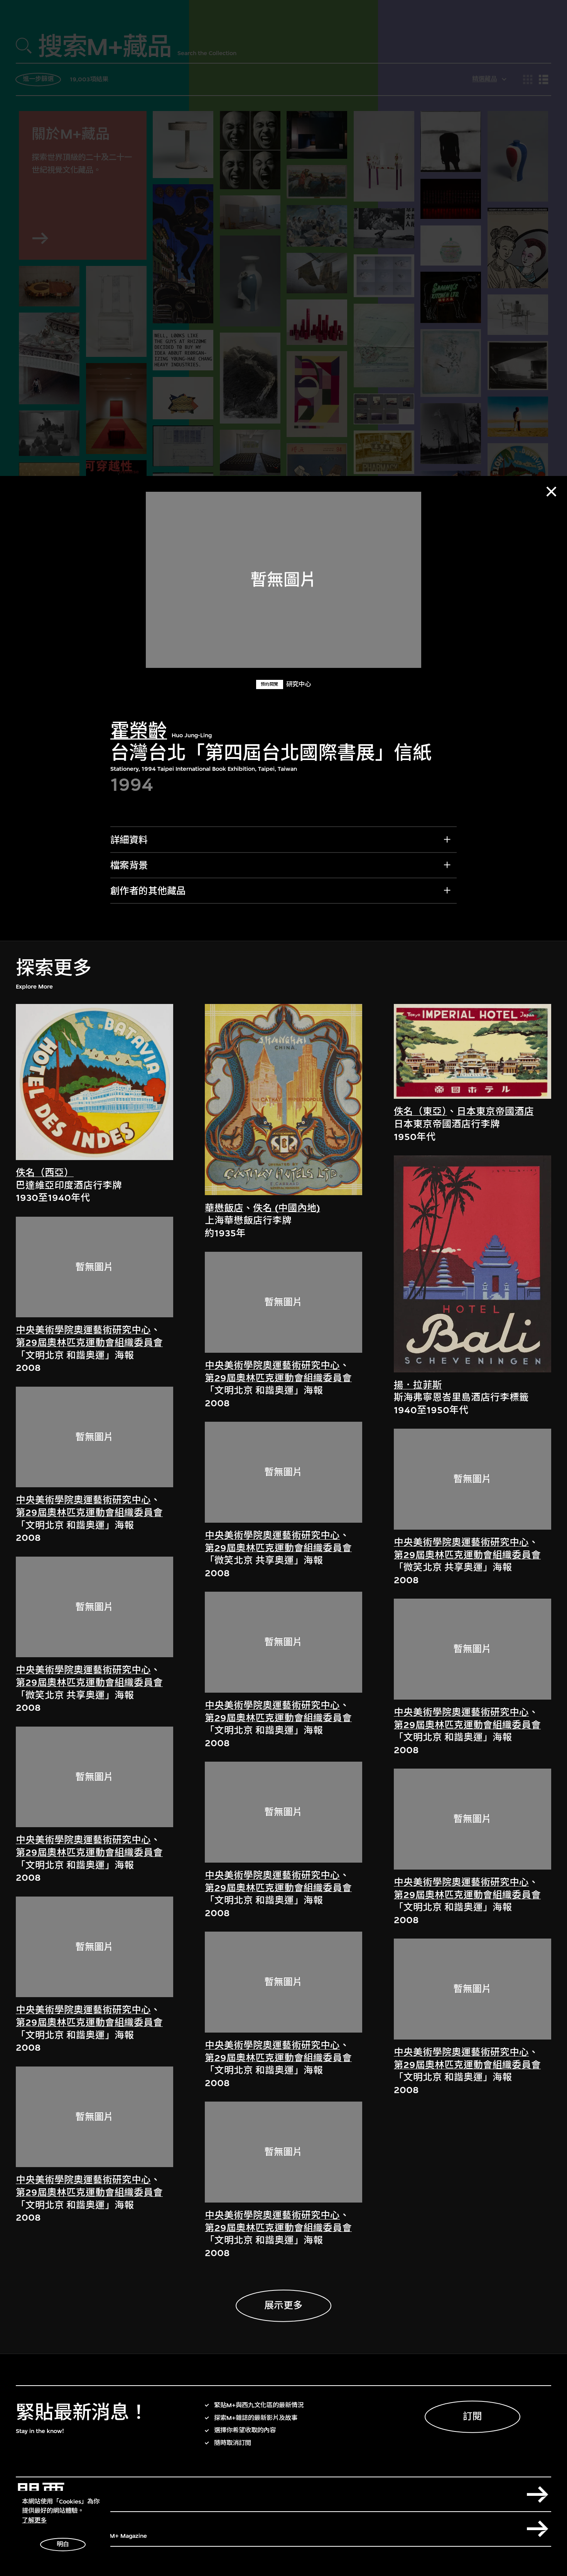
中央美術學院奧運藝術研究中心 (83, 1330)
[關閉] (551, 492)
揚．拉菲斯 (418, 1385)
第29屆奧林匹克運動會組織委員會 (89, 1343)
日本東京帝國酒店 (495, 1111)
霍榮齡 (139, 731)
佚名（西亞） (45, 1173)
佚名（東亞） (420, 1111)
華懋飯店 (224, 1208)
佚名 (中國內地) (287, 1208)
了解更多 (34, 2521)
